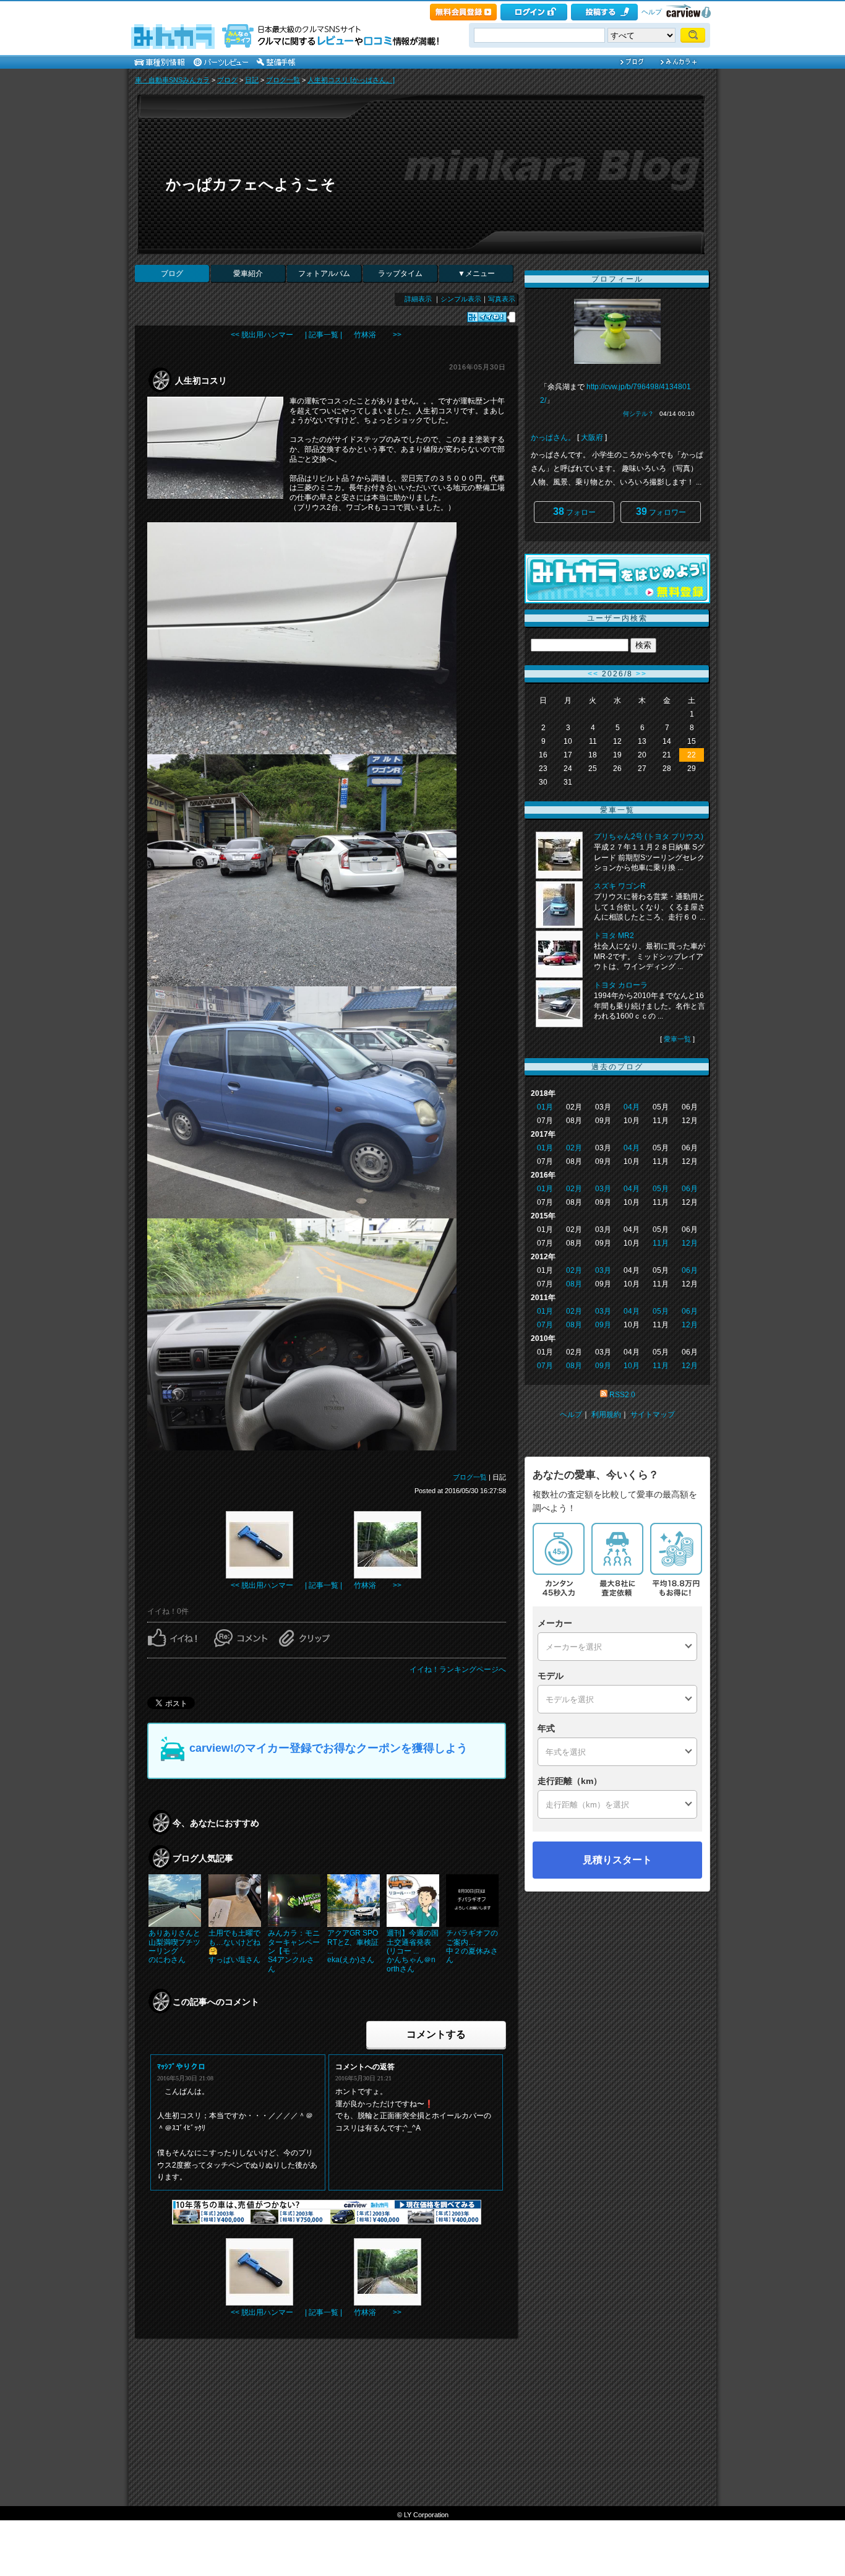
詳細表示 (418, 299)
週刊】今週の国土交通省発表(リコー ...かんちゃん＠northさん (413, 1951)
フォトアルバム (324, 274)
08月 (574, 1284)
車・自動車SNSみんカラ (172, 80)
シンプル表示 (461, 299)
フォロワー (661, 511)
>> (641, 674)
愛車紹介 (248, 274)
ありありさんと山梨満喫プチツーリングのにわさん (174, 1946)
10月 (632, 1366)
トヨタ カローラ (621, 985)
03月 (603, 1189)
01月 (545, 1107)
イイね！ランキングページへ (458, 1669)
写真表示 (502, 299)
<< (593, 674)
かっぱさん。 (553, 437)
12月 (690, 1243)
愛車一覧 (677, 1039)
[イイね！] (487, 317)
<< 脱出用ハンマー (262, 335)
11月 (661, 1243)
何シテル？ (638, 414)
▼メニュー (476, 274)
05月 (661, 1189)
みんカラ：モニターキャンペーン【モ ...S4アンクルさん (294, 1951)
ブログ (227, 80)
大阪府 (592, 437)
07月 (545, 1325)
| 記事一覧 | (324, 335)
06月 (690, 1189)
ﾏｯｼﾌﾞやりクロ (181, 2067)
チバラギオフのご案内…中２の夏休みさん (472, 1946)
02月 (574, 1148)
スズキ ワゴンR (620, 886)
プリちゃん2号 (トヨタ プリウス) (649, 837)
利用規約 (606, 1415)
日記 (252, 80)
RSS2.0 (622, 1395)
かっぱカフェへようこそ (251, 184)
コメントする (436, 2034)
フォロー (574, 511)
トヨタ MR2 (614, 936)
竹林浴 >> (378, 335)
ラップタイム (400, 274)
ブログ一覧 (283, 80)
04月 (632, 1107)
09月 (603, 1325)
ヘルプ (652, 12)
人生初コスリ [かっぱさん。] (351, 80)
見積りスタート (617, 1860)
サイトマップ (653, 1415)
